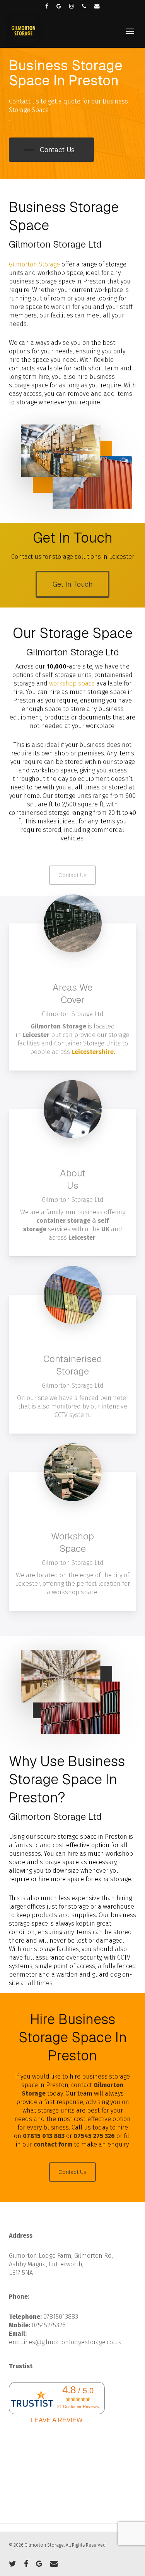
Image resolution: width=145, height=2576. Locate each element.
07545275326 (49, 2325)
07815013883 (61, 2317)
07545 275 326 (94, 2136)
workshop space (72, 683)
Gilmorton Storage (34, 264)
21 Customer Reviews (78, 2406)
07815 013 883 (44, 2136)
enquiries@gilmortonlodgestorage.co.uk (65, 2342)
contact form (53, 2144)
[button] (130, 31)
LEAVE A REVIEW (57, 2420)
